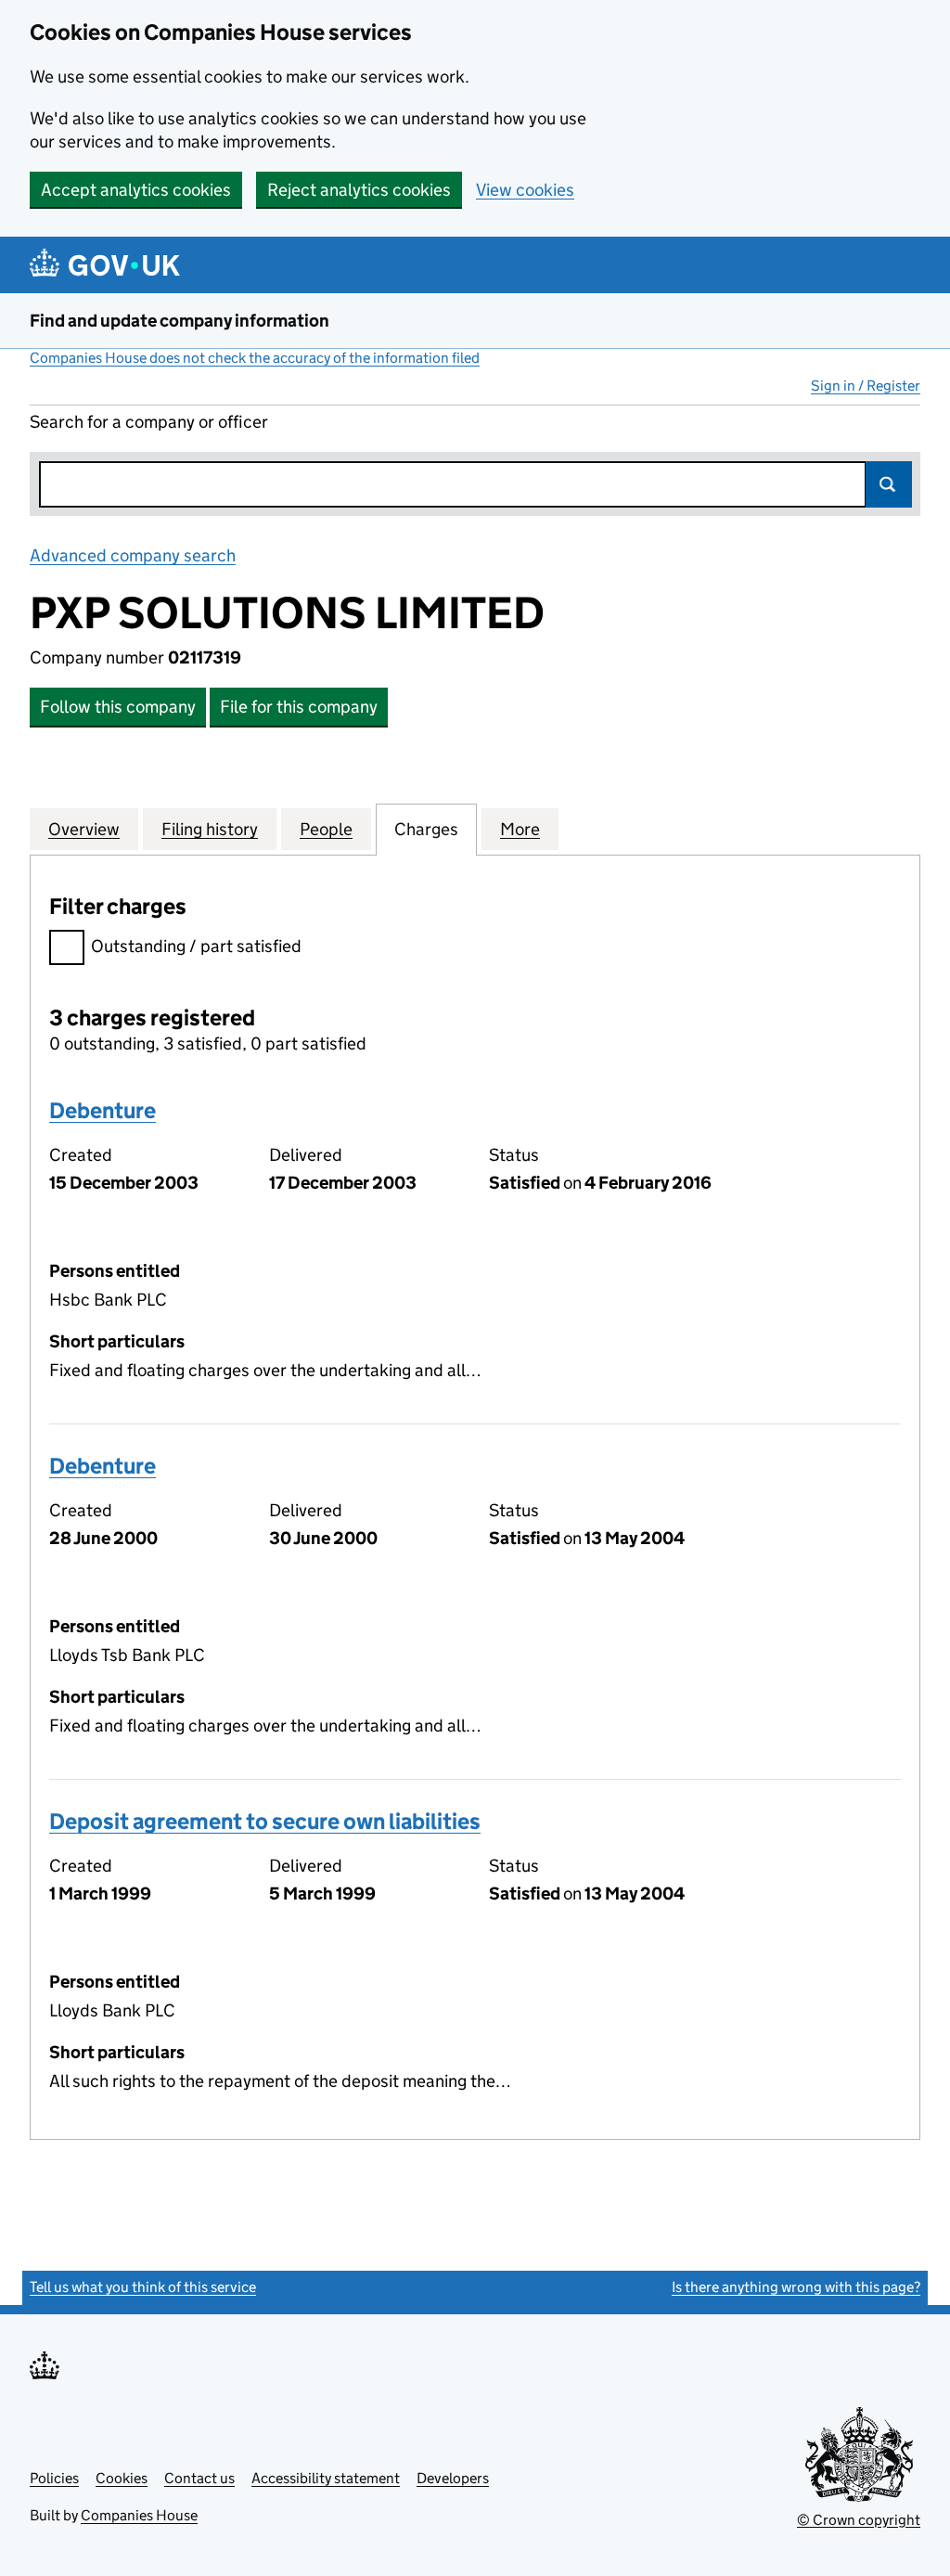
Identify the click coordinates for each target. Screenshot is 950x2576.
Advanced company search (133, 555)
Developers (453, 2478)
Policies (54, 2478)
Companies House (139, 2515)
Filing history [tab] (210, 829)
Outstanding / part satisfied (196, 946)
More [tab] (520, 829)
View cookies (525, 190)
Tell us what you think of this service (143, 2287)
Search (889, 484)
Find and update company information (180, 321)
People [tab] (326, 829)
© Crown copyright (859, 2520)
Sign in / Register (866, 386)
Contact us (199, 2478)
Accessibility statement (326, 2478)
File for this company (299, 707)
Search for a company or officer (149, 422)
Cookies (122, 2478)
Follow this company (118, 707)
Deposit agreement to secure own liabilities (265, 1821)
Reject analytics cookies (359, 190)
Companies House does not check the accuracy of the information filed (255, 358)
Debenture (103, 1110)
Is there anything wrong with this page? (796, 2287)
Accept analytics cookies (136, 190)
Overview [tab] (84, 829)
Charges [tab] (426, 829)
